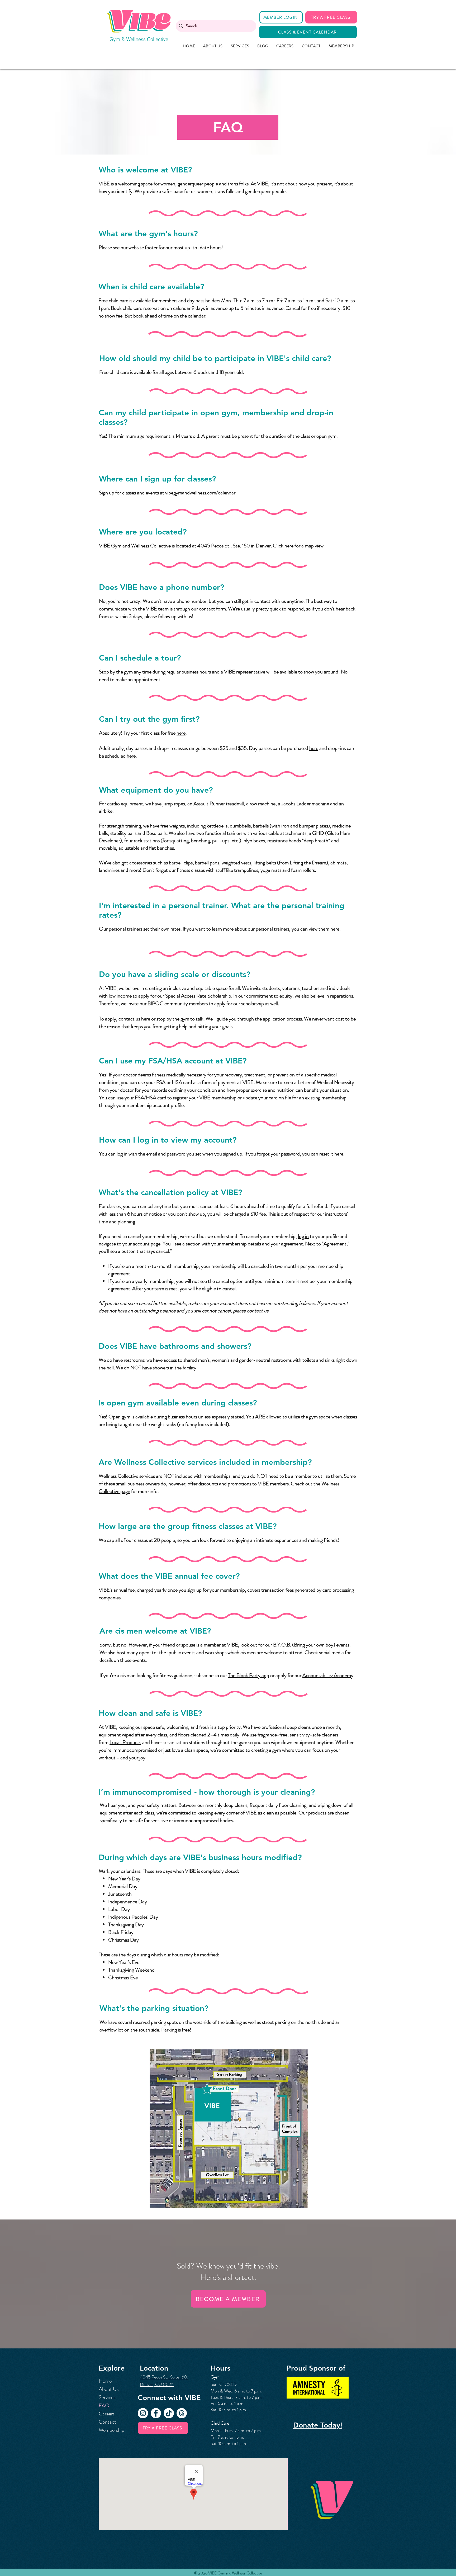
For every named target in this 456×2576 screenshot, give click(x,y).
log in (303, 1236)
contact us (258, 1311)
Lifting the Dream (308, 863)
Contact (107, 2422)
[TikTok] (169, 2413)
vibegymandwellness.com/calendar (200, 493)
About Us (109, 2389)
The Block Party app (249, 1675)
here (181, 733)
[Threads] (182, 2413)
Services (107, 2397)
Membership (111, 2430)
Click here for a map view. (299, 546)
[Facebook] (156, 2413)
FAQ (104, 2406)
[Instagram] (143, 2413)
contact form (212, 609)
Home (105, 2381)
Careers (107, 2414)
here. (335, 929)
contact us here (134, 1019)
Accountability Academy (328, 1675)
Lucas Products (125, 1742)
